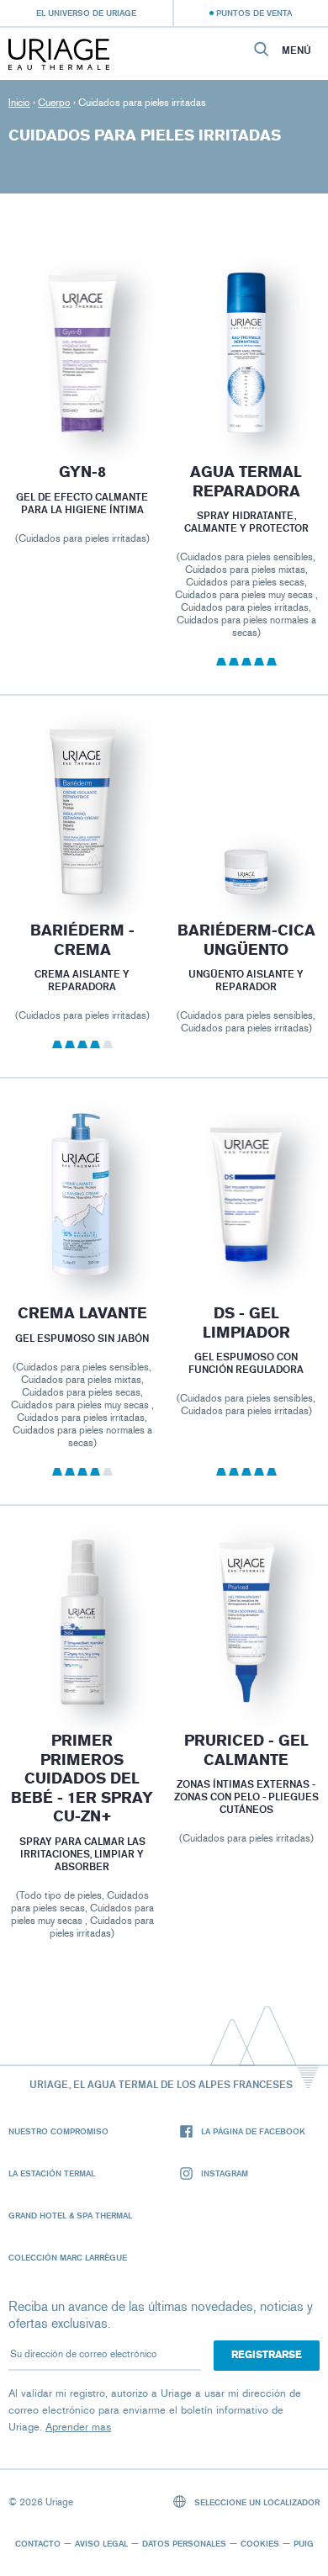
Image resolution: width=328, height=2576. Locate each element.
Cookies (260, 2543)
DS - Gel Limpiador (246, 1323)
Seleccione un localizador (256, 2502)
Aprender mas (78, 2427)
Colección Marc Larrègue (68, 2257)
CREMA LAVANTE (82, 1313)
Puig (304, 2543)
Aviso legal (101, 2543)
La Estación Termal (52, 2173)
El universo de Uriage (86, 13)
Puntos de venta (254, 13)
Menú (296, 50)
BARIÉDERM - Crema (82, 940)
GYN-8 (82, 472)
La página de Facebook (253, 2131)
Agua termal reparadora (246, 482)
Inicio (19, 103)
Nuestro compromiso (58, 2131)
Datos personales (184, 2543)
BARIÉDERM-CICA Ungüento (246, 940)
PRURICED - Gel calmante (246, 1750)
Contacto (38, 2543)
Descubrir (82, 396)
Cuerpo (54, 103)
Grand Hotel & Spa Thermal (70, 2215)
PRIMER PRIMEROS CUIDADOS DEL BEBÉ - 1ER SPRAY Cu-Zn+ (82, 1778)
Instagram (225, 2173)
